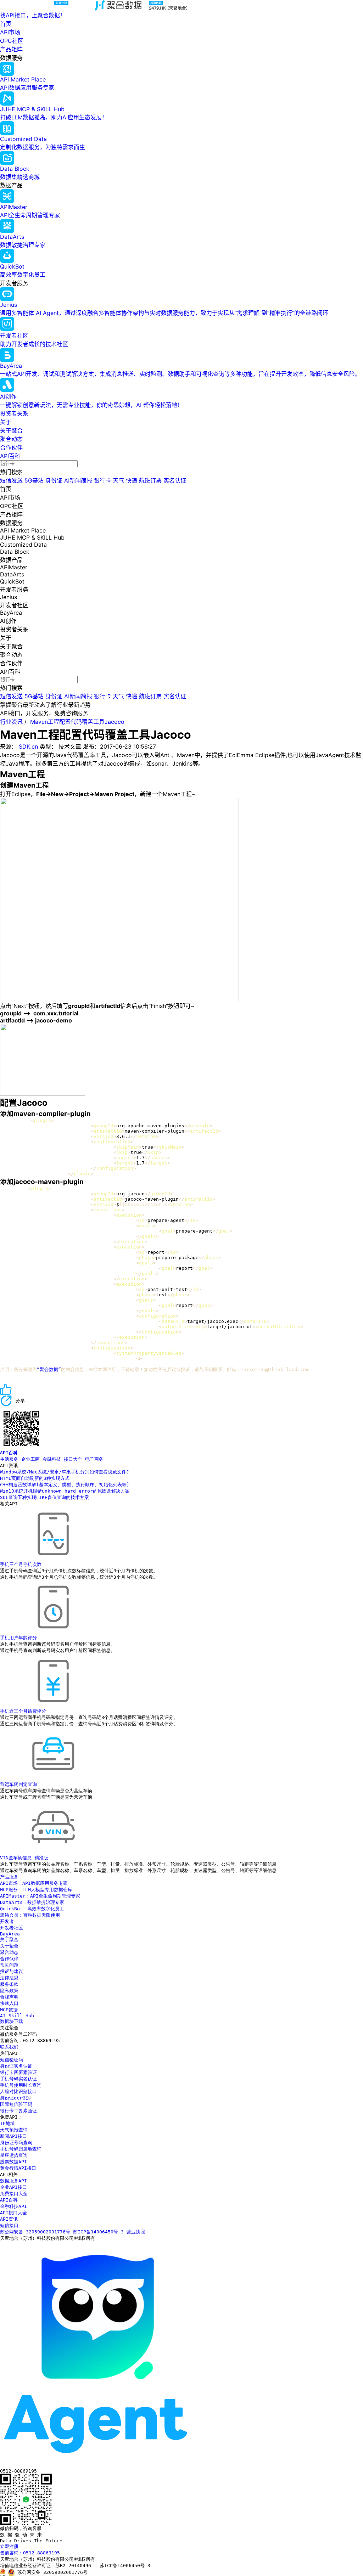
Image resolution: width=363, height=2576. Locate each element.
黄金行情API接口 (18, 2168)
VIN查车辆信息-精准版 (24, 1858)
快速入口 (9, 2003)
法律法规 (9, 1978)
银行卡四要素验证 (18, 2072)
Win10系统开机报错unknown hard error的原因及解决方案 (65, 1491)
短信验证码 (12, 2060)
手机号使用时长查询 (21, 2085)
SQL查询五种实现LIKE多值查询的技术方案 (44, 1497)
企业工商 (30, 1459)
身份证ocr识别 (16, 2098)
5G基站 (34, 480)
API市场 (10, 32)
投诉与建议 (12, 1971)
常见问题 (9, 1965)
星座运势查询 (14, 2155)
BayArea (10, 1934)
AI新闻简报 (78, 480)
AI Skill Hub (17, 2016)
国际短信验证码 (16, 2104)
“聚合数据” (49, 1369)
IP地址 (7, 2123)
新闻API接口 (13, 2136)
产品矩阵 (11, 49)
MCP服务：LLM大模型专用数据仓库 (36, 1890)
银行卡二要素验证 (18, 2111)
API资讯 (9, 2219)
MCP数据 (9, 2010)
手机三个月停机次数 (21, 1564)
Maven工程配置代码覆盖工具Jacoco (77, 722)
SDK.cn (28, 746)
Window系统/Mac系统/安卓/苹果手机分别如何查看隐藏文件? (65, 1472)
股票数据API (13, 2162)
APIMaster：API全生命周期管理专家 (40, 1896)
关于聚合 (11, 430)
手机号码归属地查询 (21, 2149)
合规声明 (9, 1997)
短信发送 (11, 480)
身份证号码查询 (16, 2143)
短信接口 (9, 2225)
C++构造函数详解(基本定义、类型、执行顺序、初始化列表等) (65, 1485)
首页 (6, 24)
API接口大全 (13, 2213)
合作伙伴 (11, 447)
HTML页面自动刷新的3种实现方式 (35, 1478)
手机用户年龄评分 (18, 1638)
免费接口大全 (14, 2194)
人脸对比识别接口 (18, 2092)
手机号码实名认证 (18, 2079)
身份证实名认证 (16, 2066)
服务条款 (9, 1984)
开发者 (7, 1921)
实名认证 (175, 480)
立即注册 (9, 2546)
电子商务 (94, 1459)
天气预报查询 (14, 2130)
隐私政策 (9, 1991)
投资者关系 (14, 413)
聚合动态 (11, 439)
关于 (6, 422)
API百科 (10, 456)
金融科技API (13, 2206)
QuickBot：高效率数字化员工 (32, 1909)
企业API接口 (13, 2187)
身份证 (54, 480)
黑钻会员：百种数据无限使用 (30, 1915)
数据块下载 (12, 2021)
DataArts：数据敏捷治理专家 (32, 1902)
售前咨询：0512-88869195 (30, 2553)
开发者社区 (12, 1928)
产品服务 (9, 1877)
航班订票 (150, 480)
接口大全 (73, 1459)
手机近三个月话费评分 (23, 1711)
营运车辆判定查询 (18, 1784)
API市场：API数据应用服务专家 (34, 1883)
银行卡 (102, 480)
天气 (118, 480)
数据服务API (13, 2181)
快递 (132, 480)
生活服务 (9, 1459)
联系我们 (9, 2047)
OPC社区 (12, 41)
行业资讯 (11, 722)
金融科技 (52, 1459)
